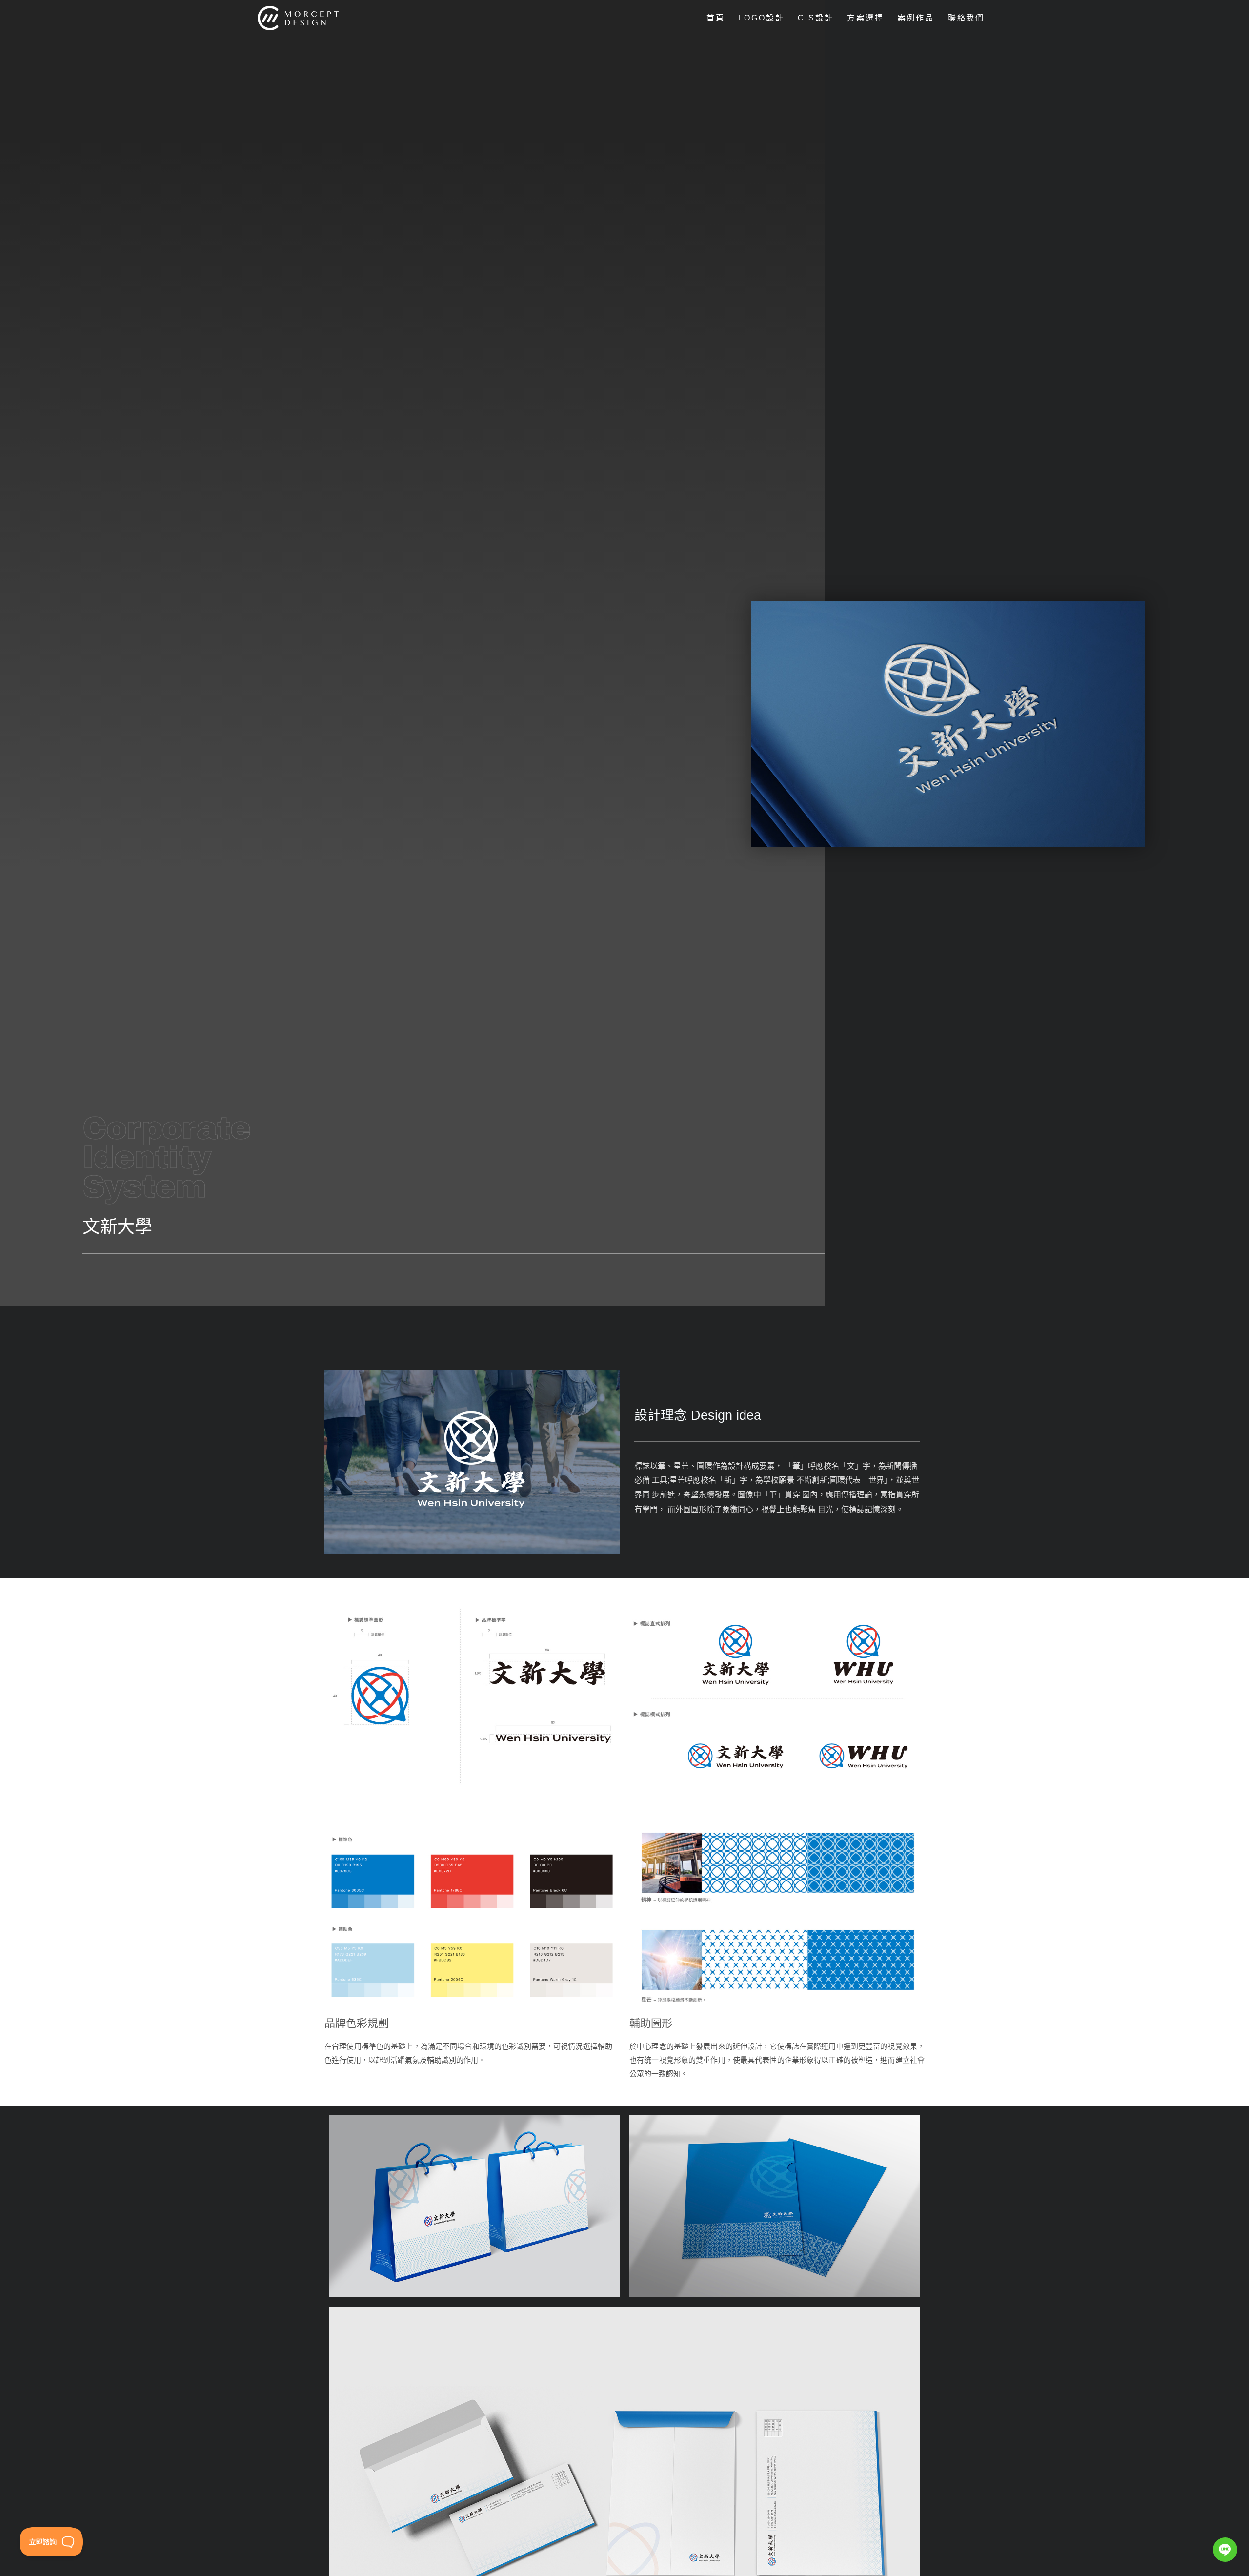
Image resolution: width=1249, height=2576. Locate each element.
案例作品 (916, 18)
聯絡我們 (966, 18)
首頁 (716, 18)
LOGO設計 (762, 18)
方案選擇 (865, 18)
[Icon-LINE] (1225, 2550)
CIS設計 (816, 18)
